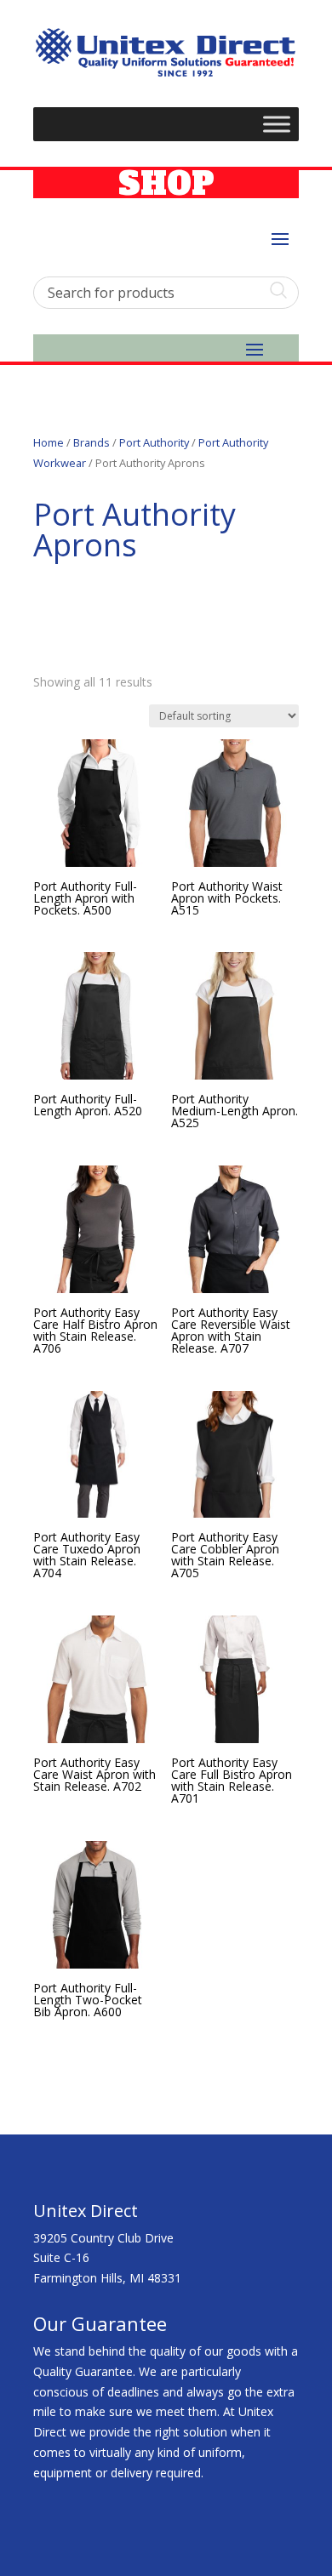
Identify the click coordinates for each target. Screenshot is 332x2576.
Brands (92, 442)
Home (49, 442)
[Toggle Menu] (277, 124)
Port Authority (154, 442)
